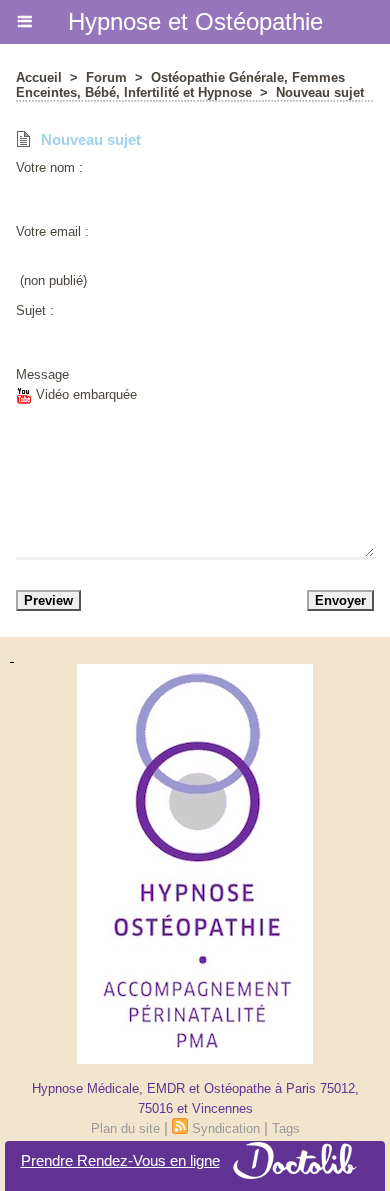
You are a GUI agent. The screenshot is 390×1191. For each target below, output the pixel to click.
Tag (286, 1128)
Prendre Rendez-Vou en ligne (120, 1160)
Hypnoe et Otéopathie (195, 21)
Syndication (226, 1128)
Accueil (39, 77)
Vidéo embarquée (84, 394)
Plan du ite (125, 1128)
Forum (106, 77)
